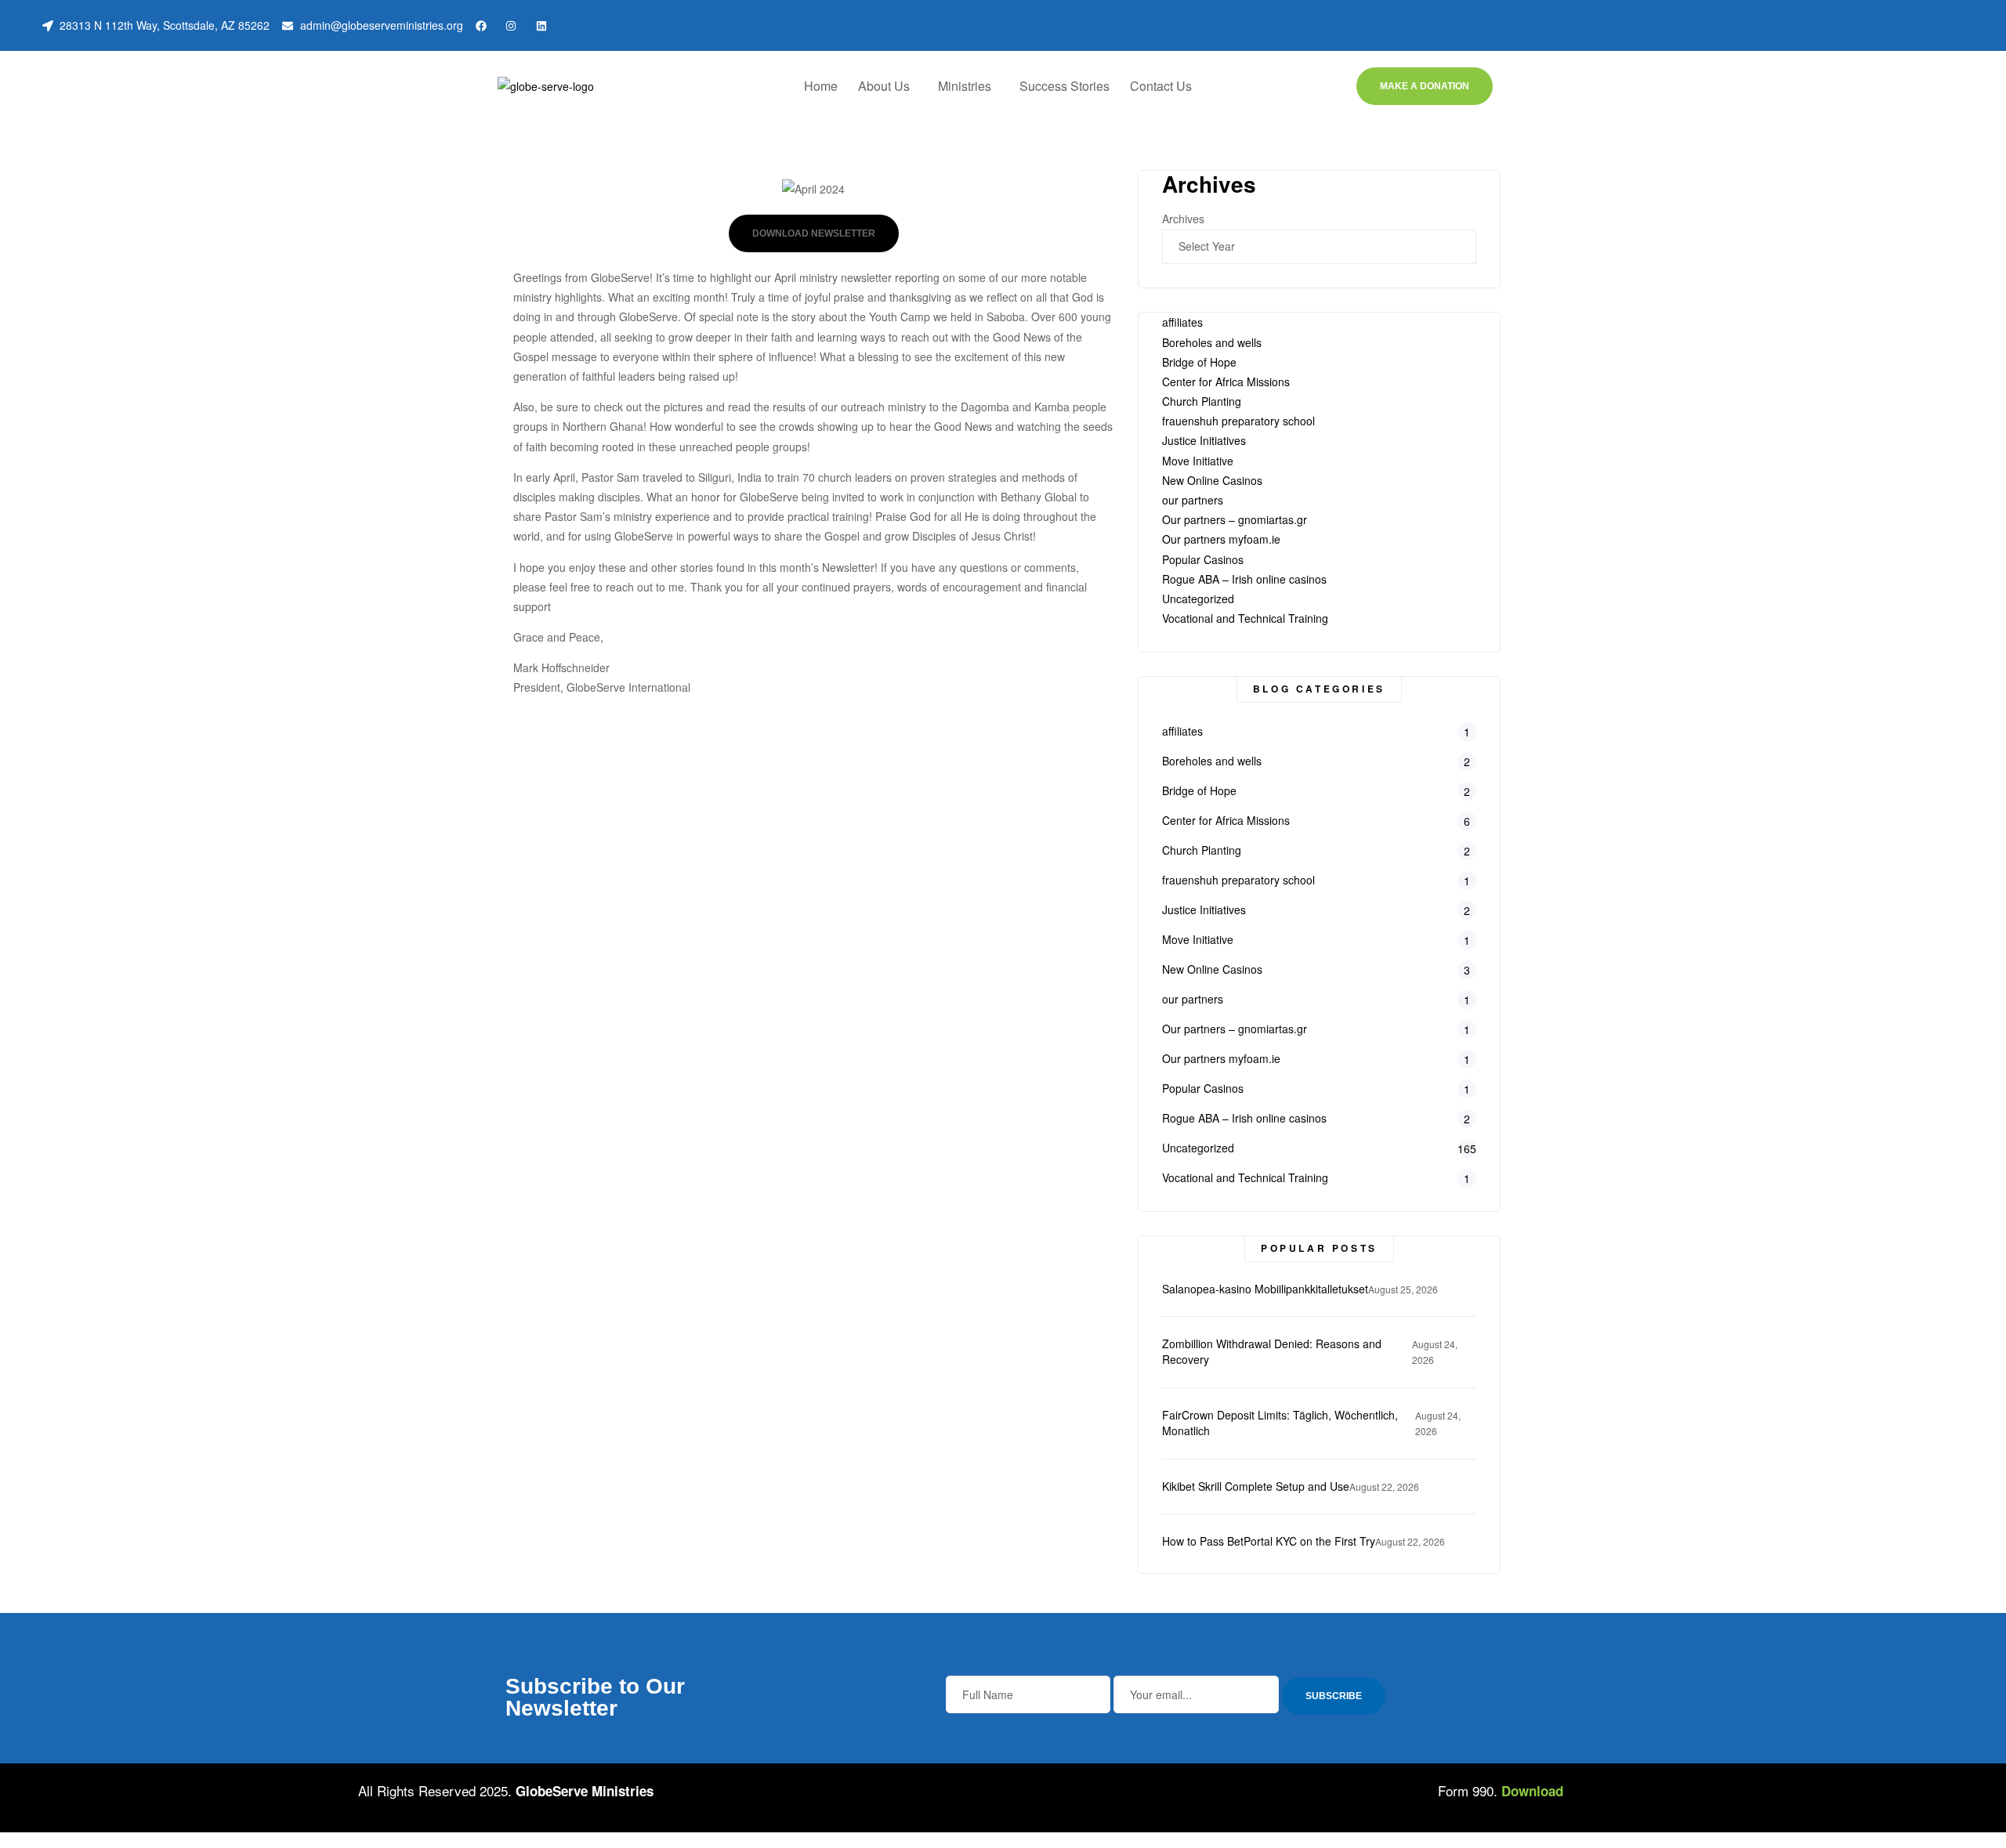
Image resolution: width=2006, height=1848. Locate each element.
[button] (888, 86)
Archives (1183, 219)
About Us (884, 86)
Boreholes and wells (1212, 342)
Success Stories (1065, 86)
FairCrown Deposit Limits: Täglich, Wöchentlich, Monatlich (1280, 1423)
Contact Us (1161, 86)
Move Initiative (1198, 461)
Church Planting (1202, 401)
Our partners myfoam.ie (1221, 539)
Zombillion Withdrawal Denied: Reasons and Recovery (1272, 1352)
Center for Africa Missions (1226, 382)
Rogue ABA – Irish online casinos (1244, 579)
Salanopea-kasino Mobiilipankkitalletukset (1265, 1289)
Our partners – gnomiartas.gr (1235, 519)
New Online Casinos (1212, 480)
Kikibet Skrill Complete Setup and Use (1256, 1486)
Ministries (965, 86)
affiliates (1182, 322)
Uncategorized (1198, 599)
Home (821, 86)
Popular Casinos (1203, 559)
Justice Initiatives (1204, 440)
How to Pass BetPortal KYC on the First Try (1269, 1541)
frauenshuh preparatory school (1238, 421)
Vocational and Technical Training (1245, 618)
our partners (1193, 500)
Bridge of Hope (1199, 362)
